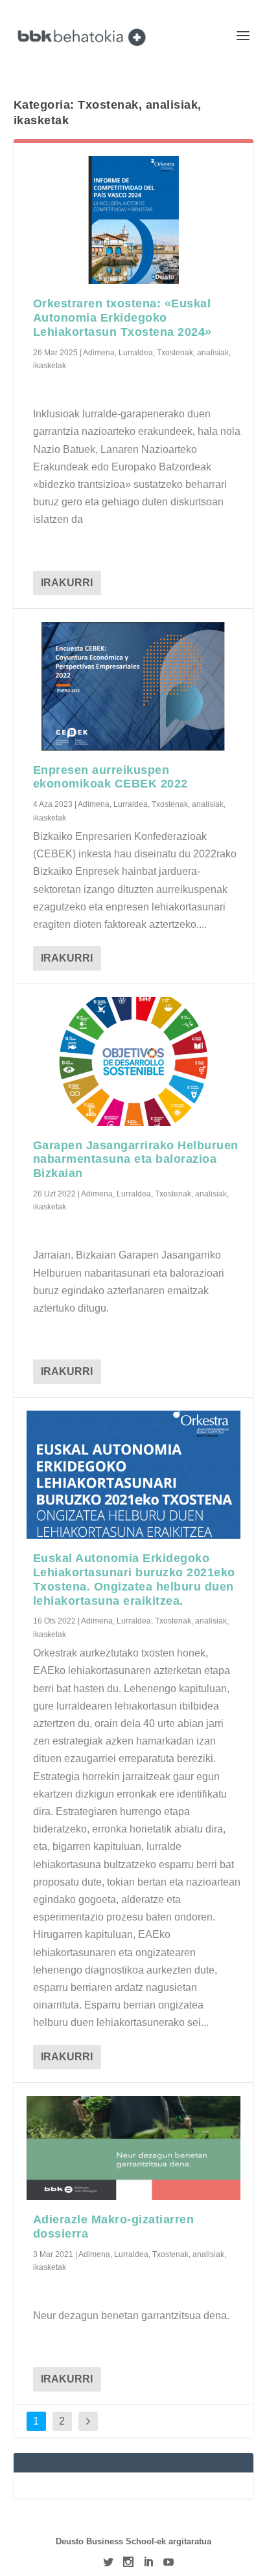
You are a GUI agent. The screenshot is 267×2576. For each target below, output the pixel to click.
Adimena (99, 353)
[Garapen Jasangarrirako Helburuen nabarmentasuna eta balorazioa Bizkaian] (134, 1061)
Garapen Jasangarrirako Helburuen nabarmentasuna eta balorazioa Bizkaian (136, 1160)
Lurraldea (136, 353)
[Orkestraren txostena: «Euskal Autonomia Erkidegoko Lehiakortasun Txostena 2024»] (134, 220)
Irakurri (67, 583)
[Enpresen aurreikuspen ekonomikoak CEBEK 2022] (134, 686)
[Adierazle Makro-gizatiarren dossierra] (134, 2148)
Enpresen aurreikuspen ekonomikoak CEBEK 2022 (110, 777)
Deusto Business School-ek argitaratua (133, 2541)
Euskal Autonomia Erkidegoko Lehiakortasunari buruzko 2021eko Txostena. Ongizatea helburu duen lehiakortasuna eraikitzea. (134, 1579)
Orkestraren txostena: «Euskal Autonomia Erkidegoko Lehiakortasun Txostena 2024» (122, 318)
